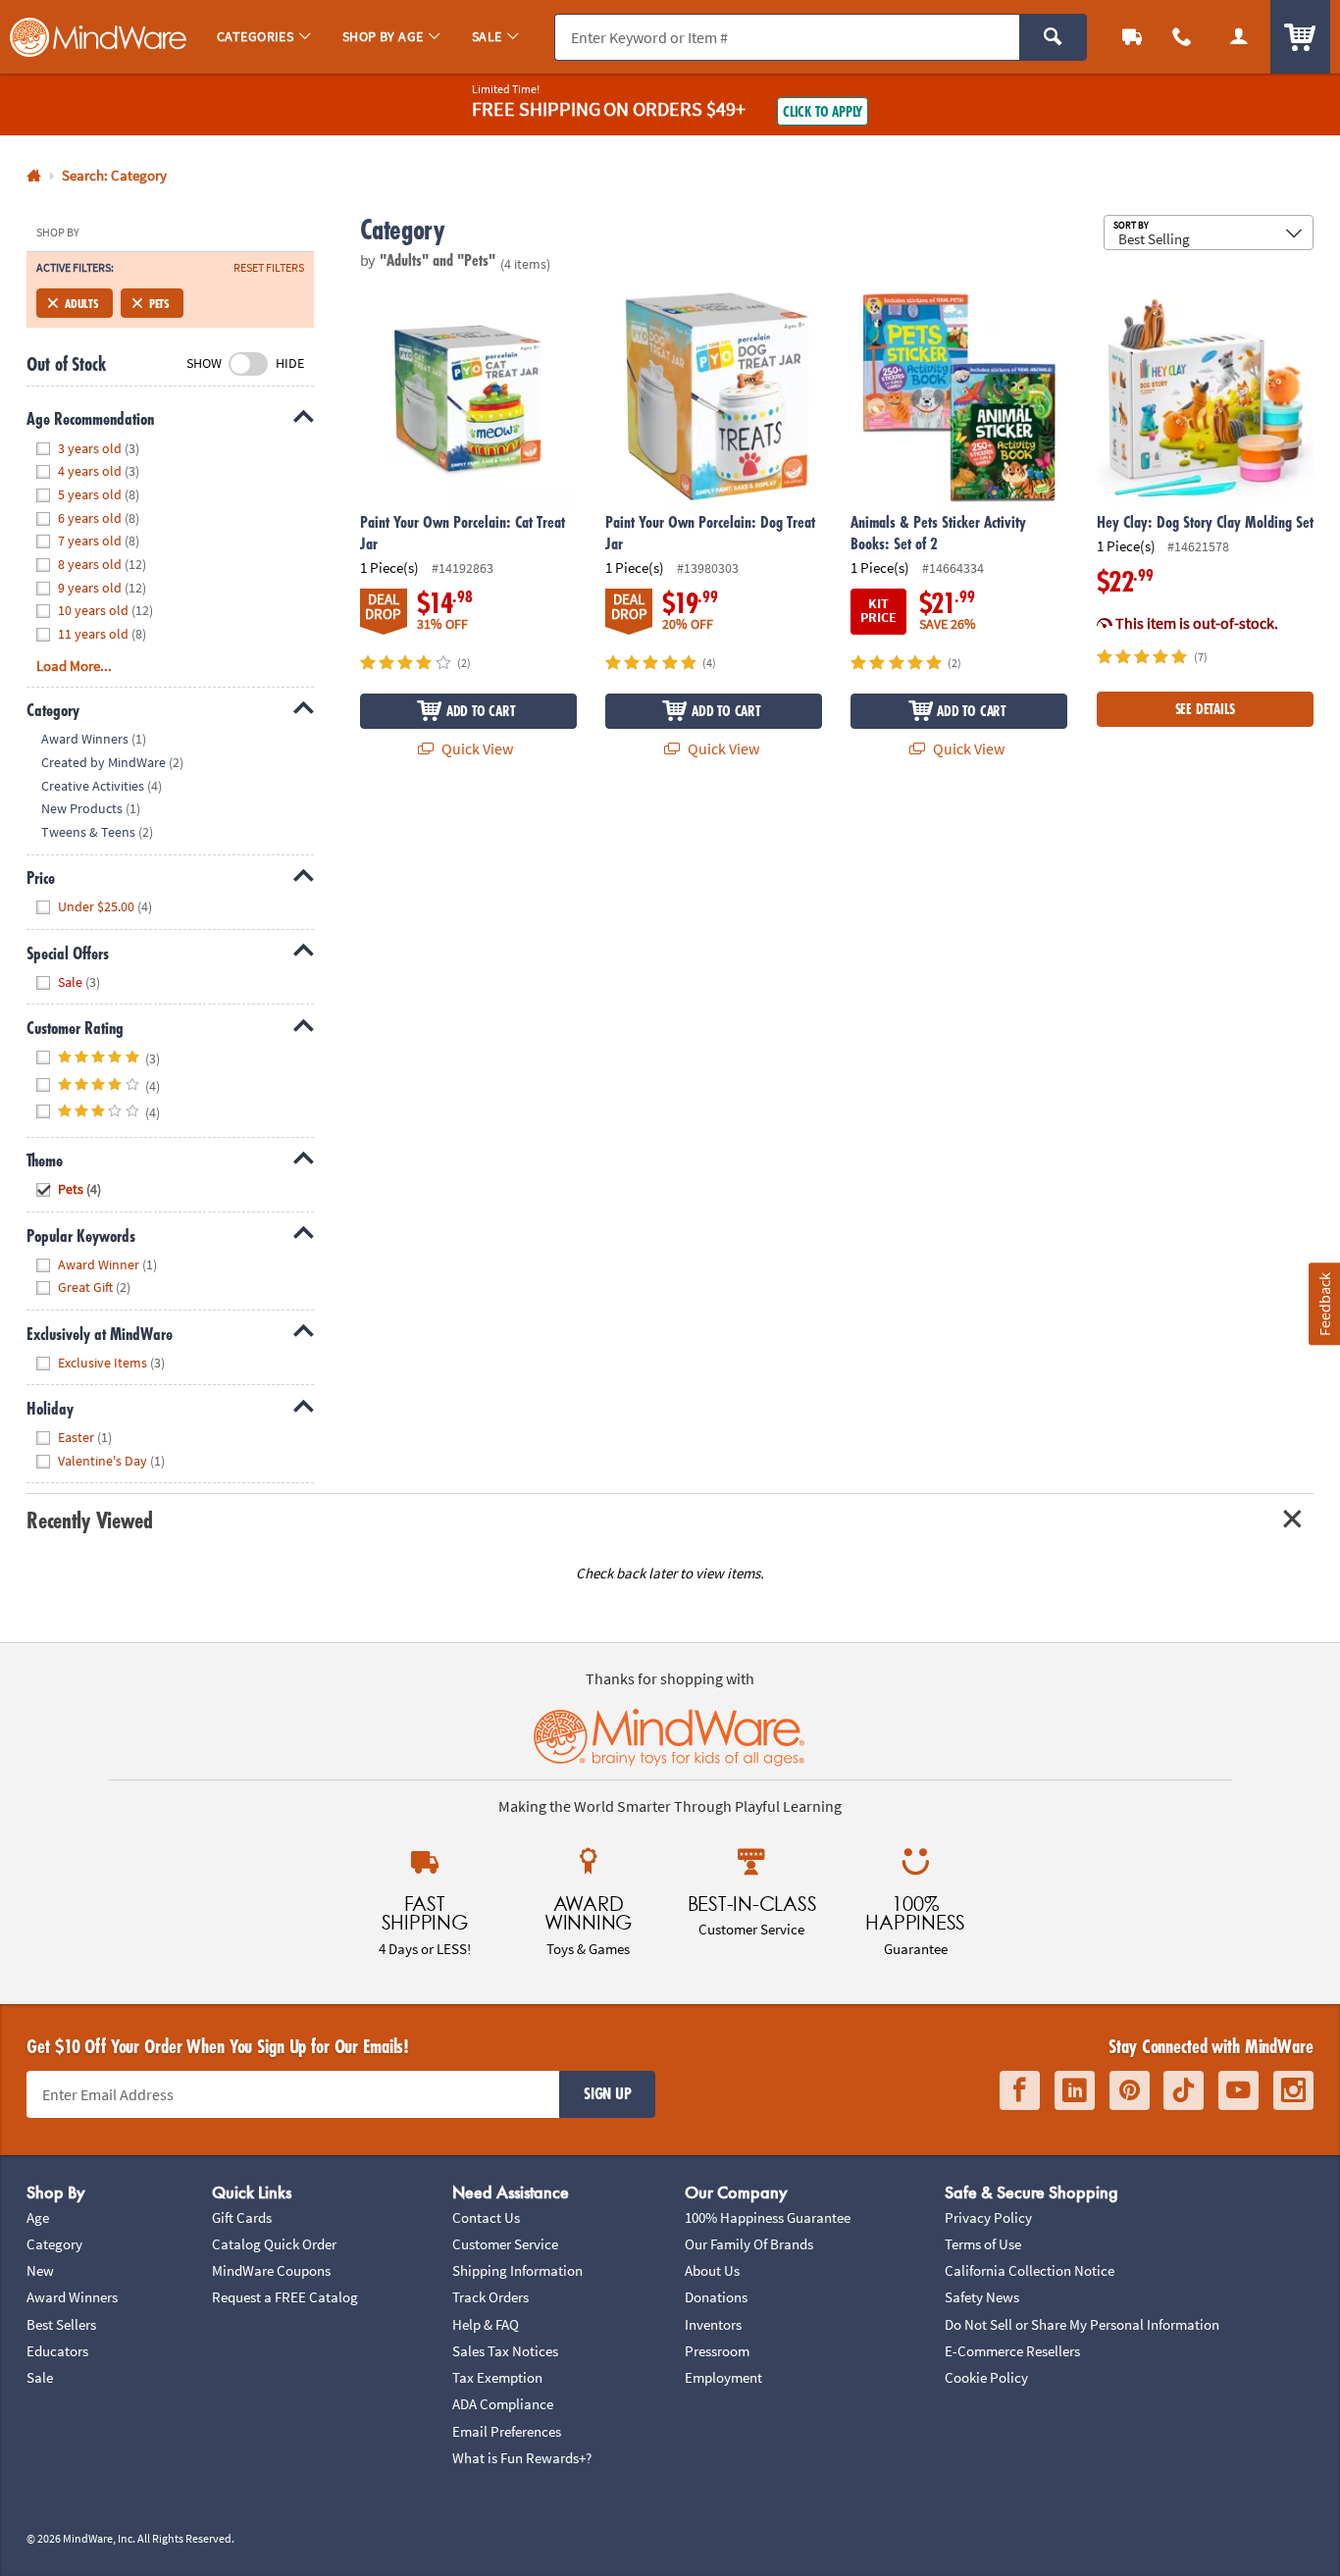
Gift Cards (242, 2217)
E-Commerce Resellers (1012, 2351)
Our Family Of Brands (749, 2244)
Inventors (713, 2324)
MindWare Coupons (271, 2270)
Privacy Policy (988, 2217)
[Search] (1053, 37)
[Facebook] (1020, 2090)
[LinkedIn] (1075, 2090)
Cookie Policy (986, 2377)
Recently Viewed (89, 1520)
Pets (159, 303)
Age (38, 2217)
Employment (723, 2377)
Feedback (1323, 1304)
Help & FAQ (486, 2324)
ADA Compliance (503, 2404)
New (40, 2270)
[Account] (1239, 37)
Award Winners (72, 2297)
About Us (712, 2270)
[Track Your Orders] (1132, 37)
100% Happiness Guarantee (768, 2217)
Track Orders (490, 2297)
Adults (81, 303)
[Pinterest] (1130, 2090)
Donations (716, 2297)
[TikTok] (1184, 2090)
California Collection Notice (1030, 2270)
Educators (57, 2351)
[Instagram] (1293, 2090)
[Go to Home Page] (34, 176)
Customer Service (505, 2244)
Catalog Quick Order (274, 2244)
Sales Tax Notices (505, 2351)
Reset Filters (269, 268)
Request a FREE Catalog (285, 2297)
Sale (40, 2377)
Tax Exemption (497, 2377)
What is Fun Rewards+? (522, 2458)
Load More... (74, 666)
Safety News (982, 2297)
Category (54, 2244)
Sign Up (607, 2093)
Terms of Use (983, 2244)
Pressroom (717, 2351)
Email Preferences (507, 2431)
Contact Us (486, 2217)
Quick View (476, 748)
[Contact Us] (1183, 37)
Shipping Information (517, 2270)
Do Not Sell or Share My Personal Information (1082, 2324)
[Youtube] (1238, 2090)
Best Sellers (61, 2324)
